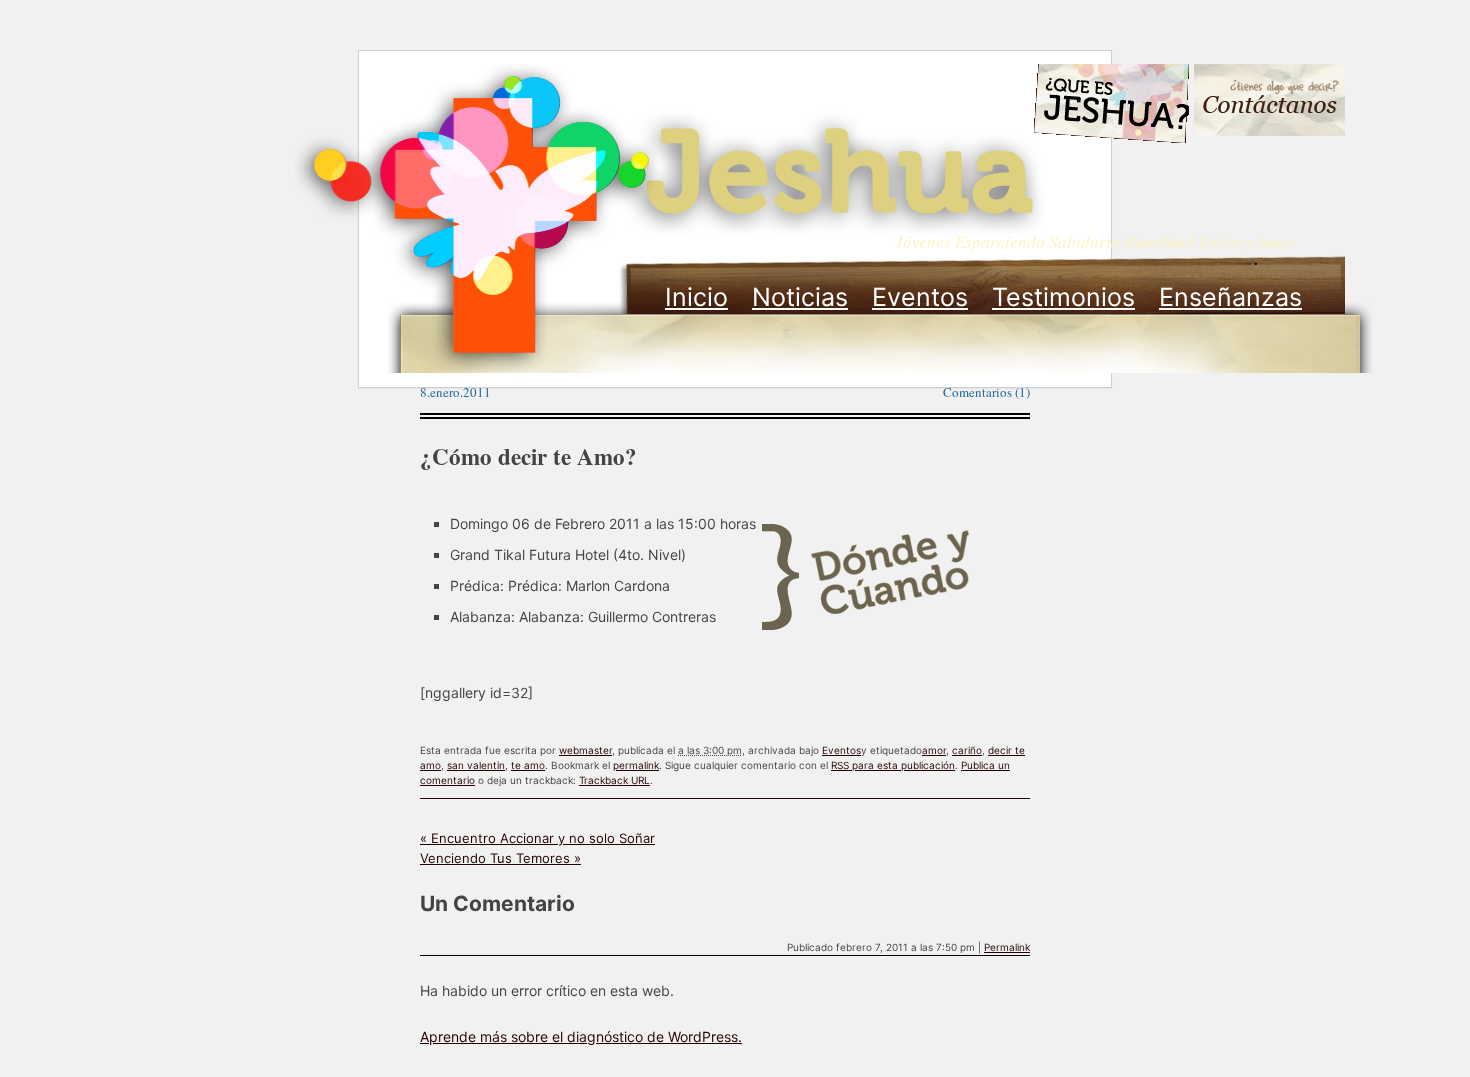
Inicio (696, 297)
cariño (967, 750)
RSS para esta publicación (893, 765)
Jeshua (671, 217)
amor (934, 750)
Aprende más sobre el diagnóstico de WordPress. (581, 1036)
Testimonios (1063, 297)
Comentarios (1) (986, 392)
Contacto (1269, 102)
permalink (636, 765)
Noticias (800, 297)
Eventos (920, 297)
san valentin (476, 765)
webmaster (585, 750)
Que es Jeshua (1110, 107)
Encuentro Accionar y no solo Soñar (537, 838)
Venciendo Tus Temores (500, 858)
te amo (528, 765)
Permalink (1007, 947)
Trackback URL (614, 780)
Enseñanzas (1230, 297)
